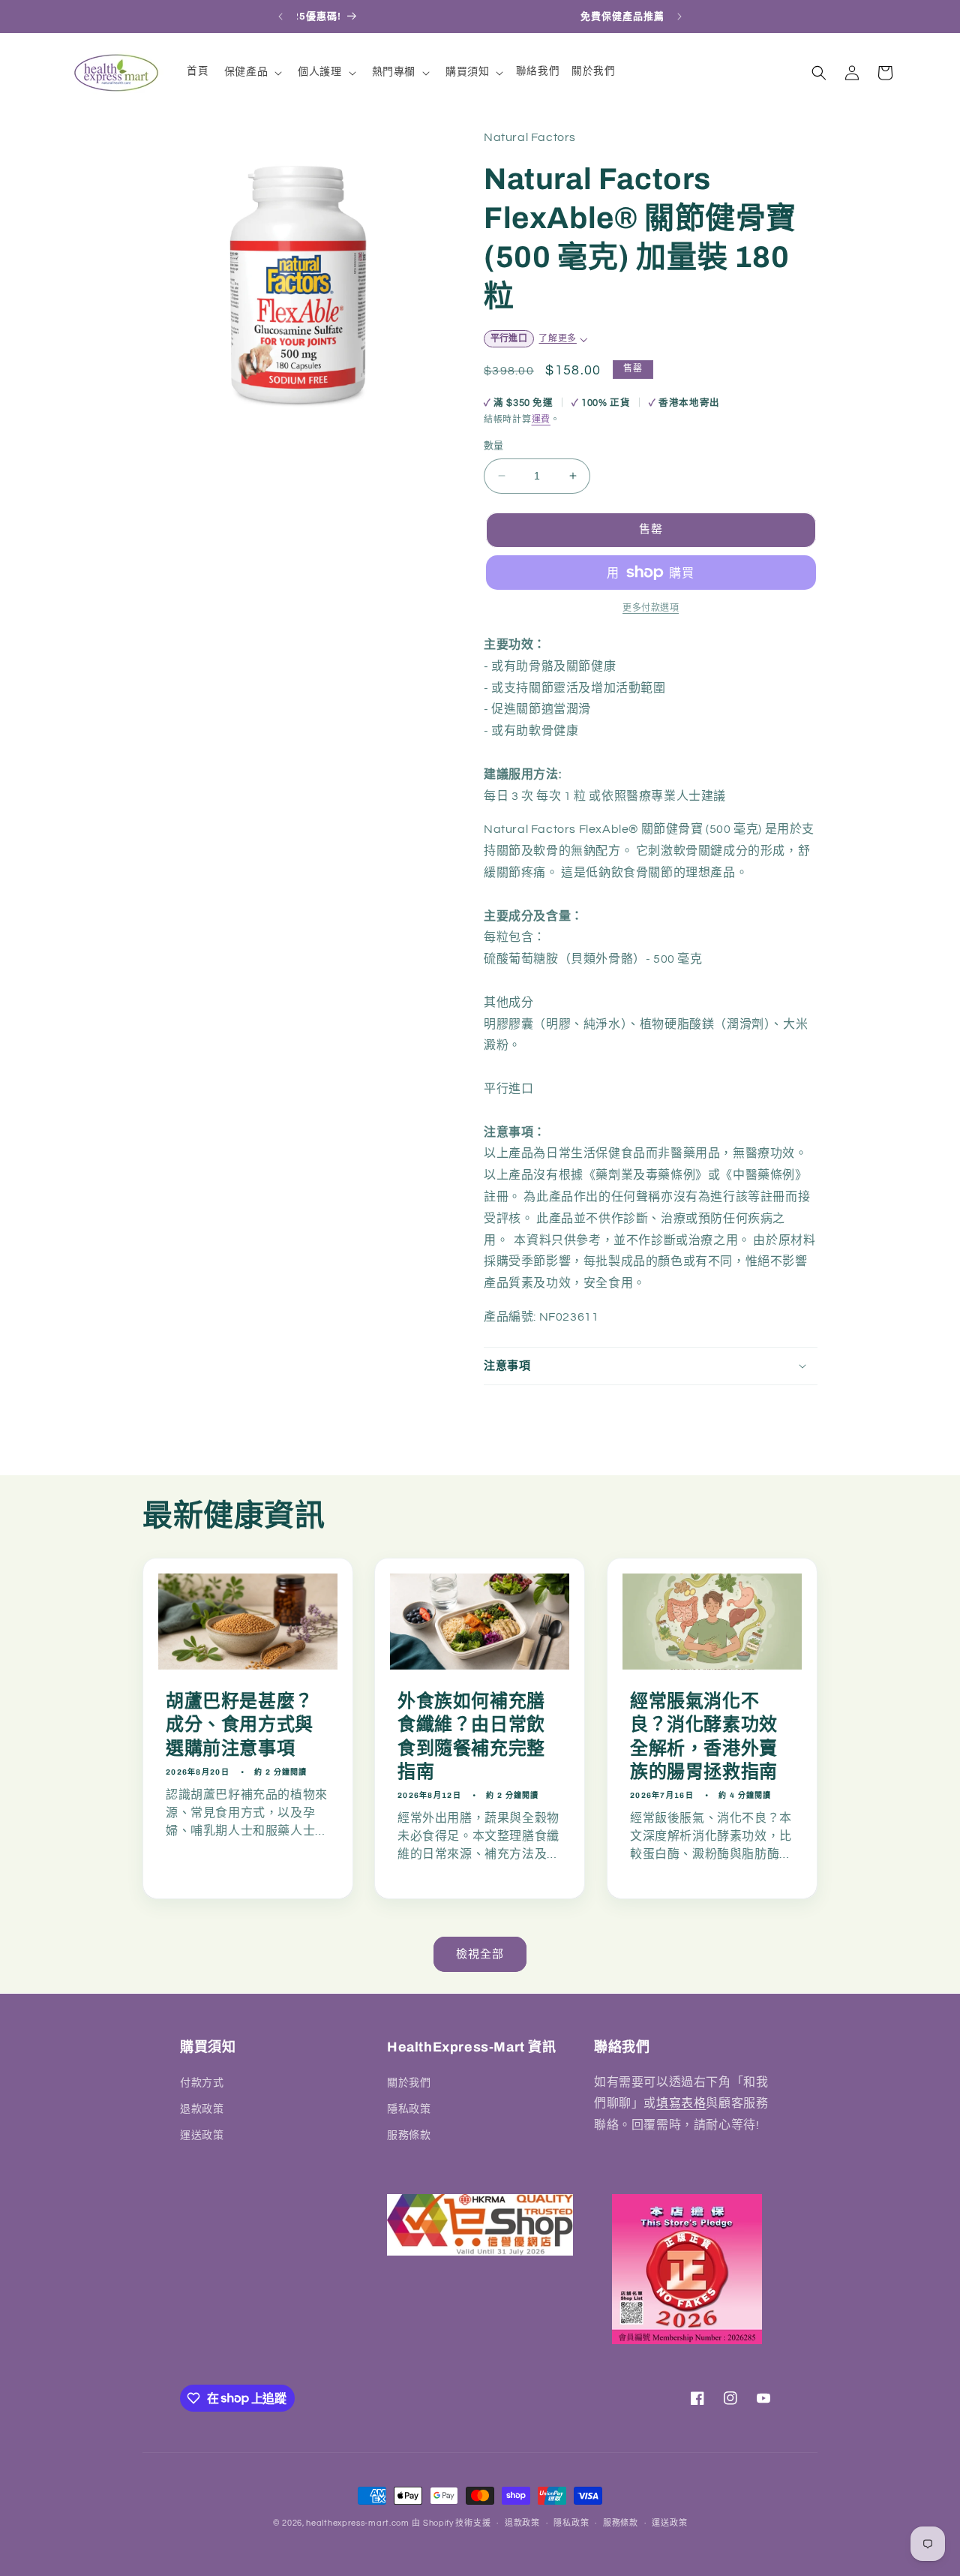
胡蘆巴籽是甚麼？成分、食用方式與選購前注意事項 (240, 1724)
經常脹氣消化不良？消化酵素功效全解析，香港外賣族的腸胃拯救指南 (704, 1736)
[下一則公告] (679, 17)
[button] (252, 72)
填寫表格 (681, 2103)
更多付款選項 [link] (651, 608)
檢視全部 (480, 1954)
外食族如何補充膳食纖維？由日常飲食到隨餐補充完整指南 (471, 1736)
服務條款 (409, 2135)
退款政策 (202, 2109)
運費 (541, 420)
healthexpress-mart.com (357, 2523)
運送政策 (202, 2135)
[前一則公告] (280, 17)
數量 (494, 446)
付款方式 (202, 2082)
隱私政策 (409, 2109)
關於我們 (409, 2082)
